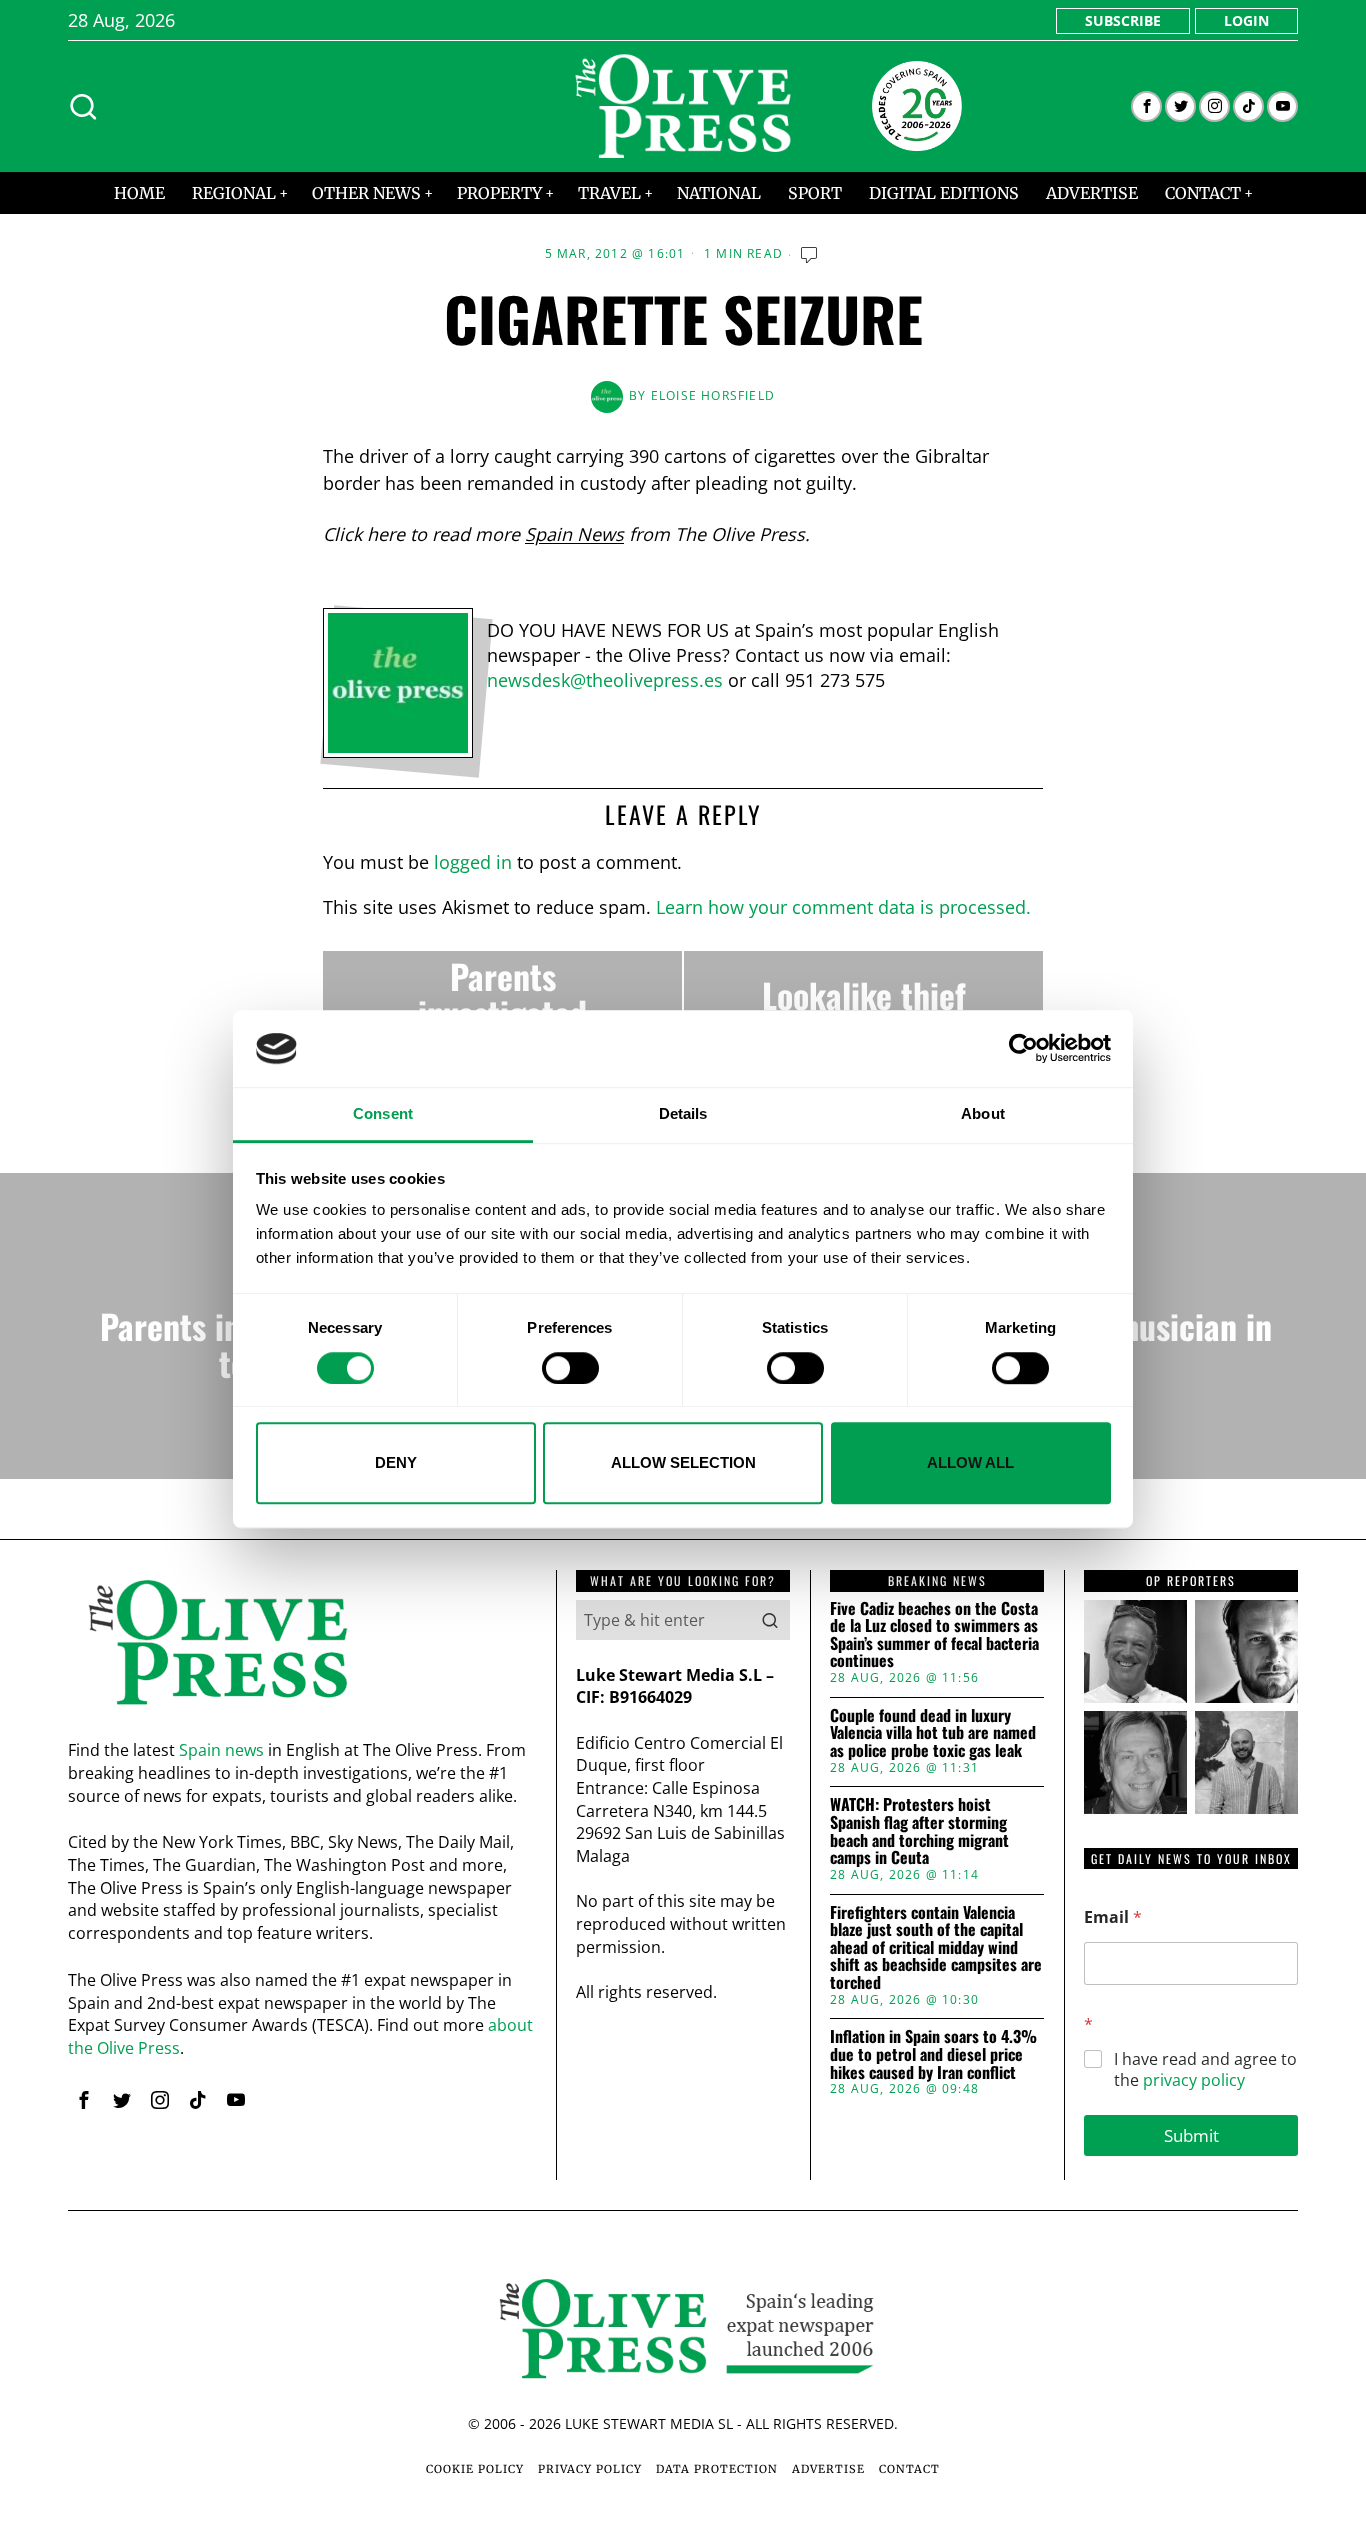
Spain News (574, 534)
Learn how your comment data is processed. (843, 907)
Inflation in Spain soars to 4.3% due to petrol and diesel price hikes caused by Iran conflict (933, 2054)
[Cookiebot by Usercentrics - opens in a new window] (1023, 1049)
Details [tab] (683, 1113)
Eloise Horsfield (713, 395)
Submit (1191, 2135)
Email (1113, 1917)
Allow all (970, 1462)
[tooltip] (1146, 106)
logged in (473, 862)
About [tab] (983, 1113)
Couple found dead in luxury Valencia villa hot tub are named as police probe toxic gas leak (933, 1733)
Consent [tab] (383, 1113)
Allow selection (683, 1462)
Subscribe (1123, 20)
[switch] (570, 1368)
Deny (396, 1462)
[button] (770, 1620)
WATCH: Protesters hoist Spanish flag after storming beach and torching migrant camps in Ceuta (919, 1831)
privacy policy (1194, 2080)
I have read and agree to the (1205, 2070)
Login (1246, 20)
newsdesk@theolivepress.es (605, 680)
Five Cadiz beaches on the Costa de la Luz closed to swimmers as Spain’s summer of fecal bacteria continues (934, 1635)
